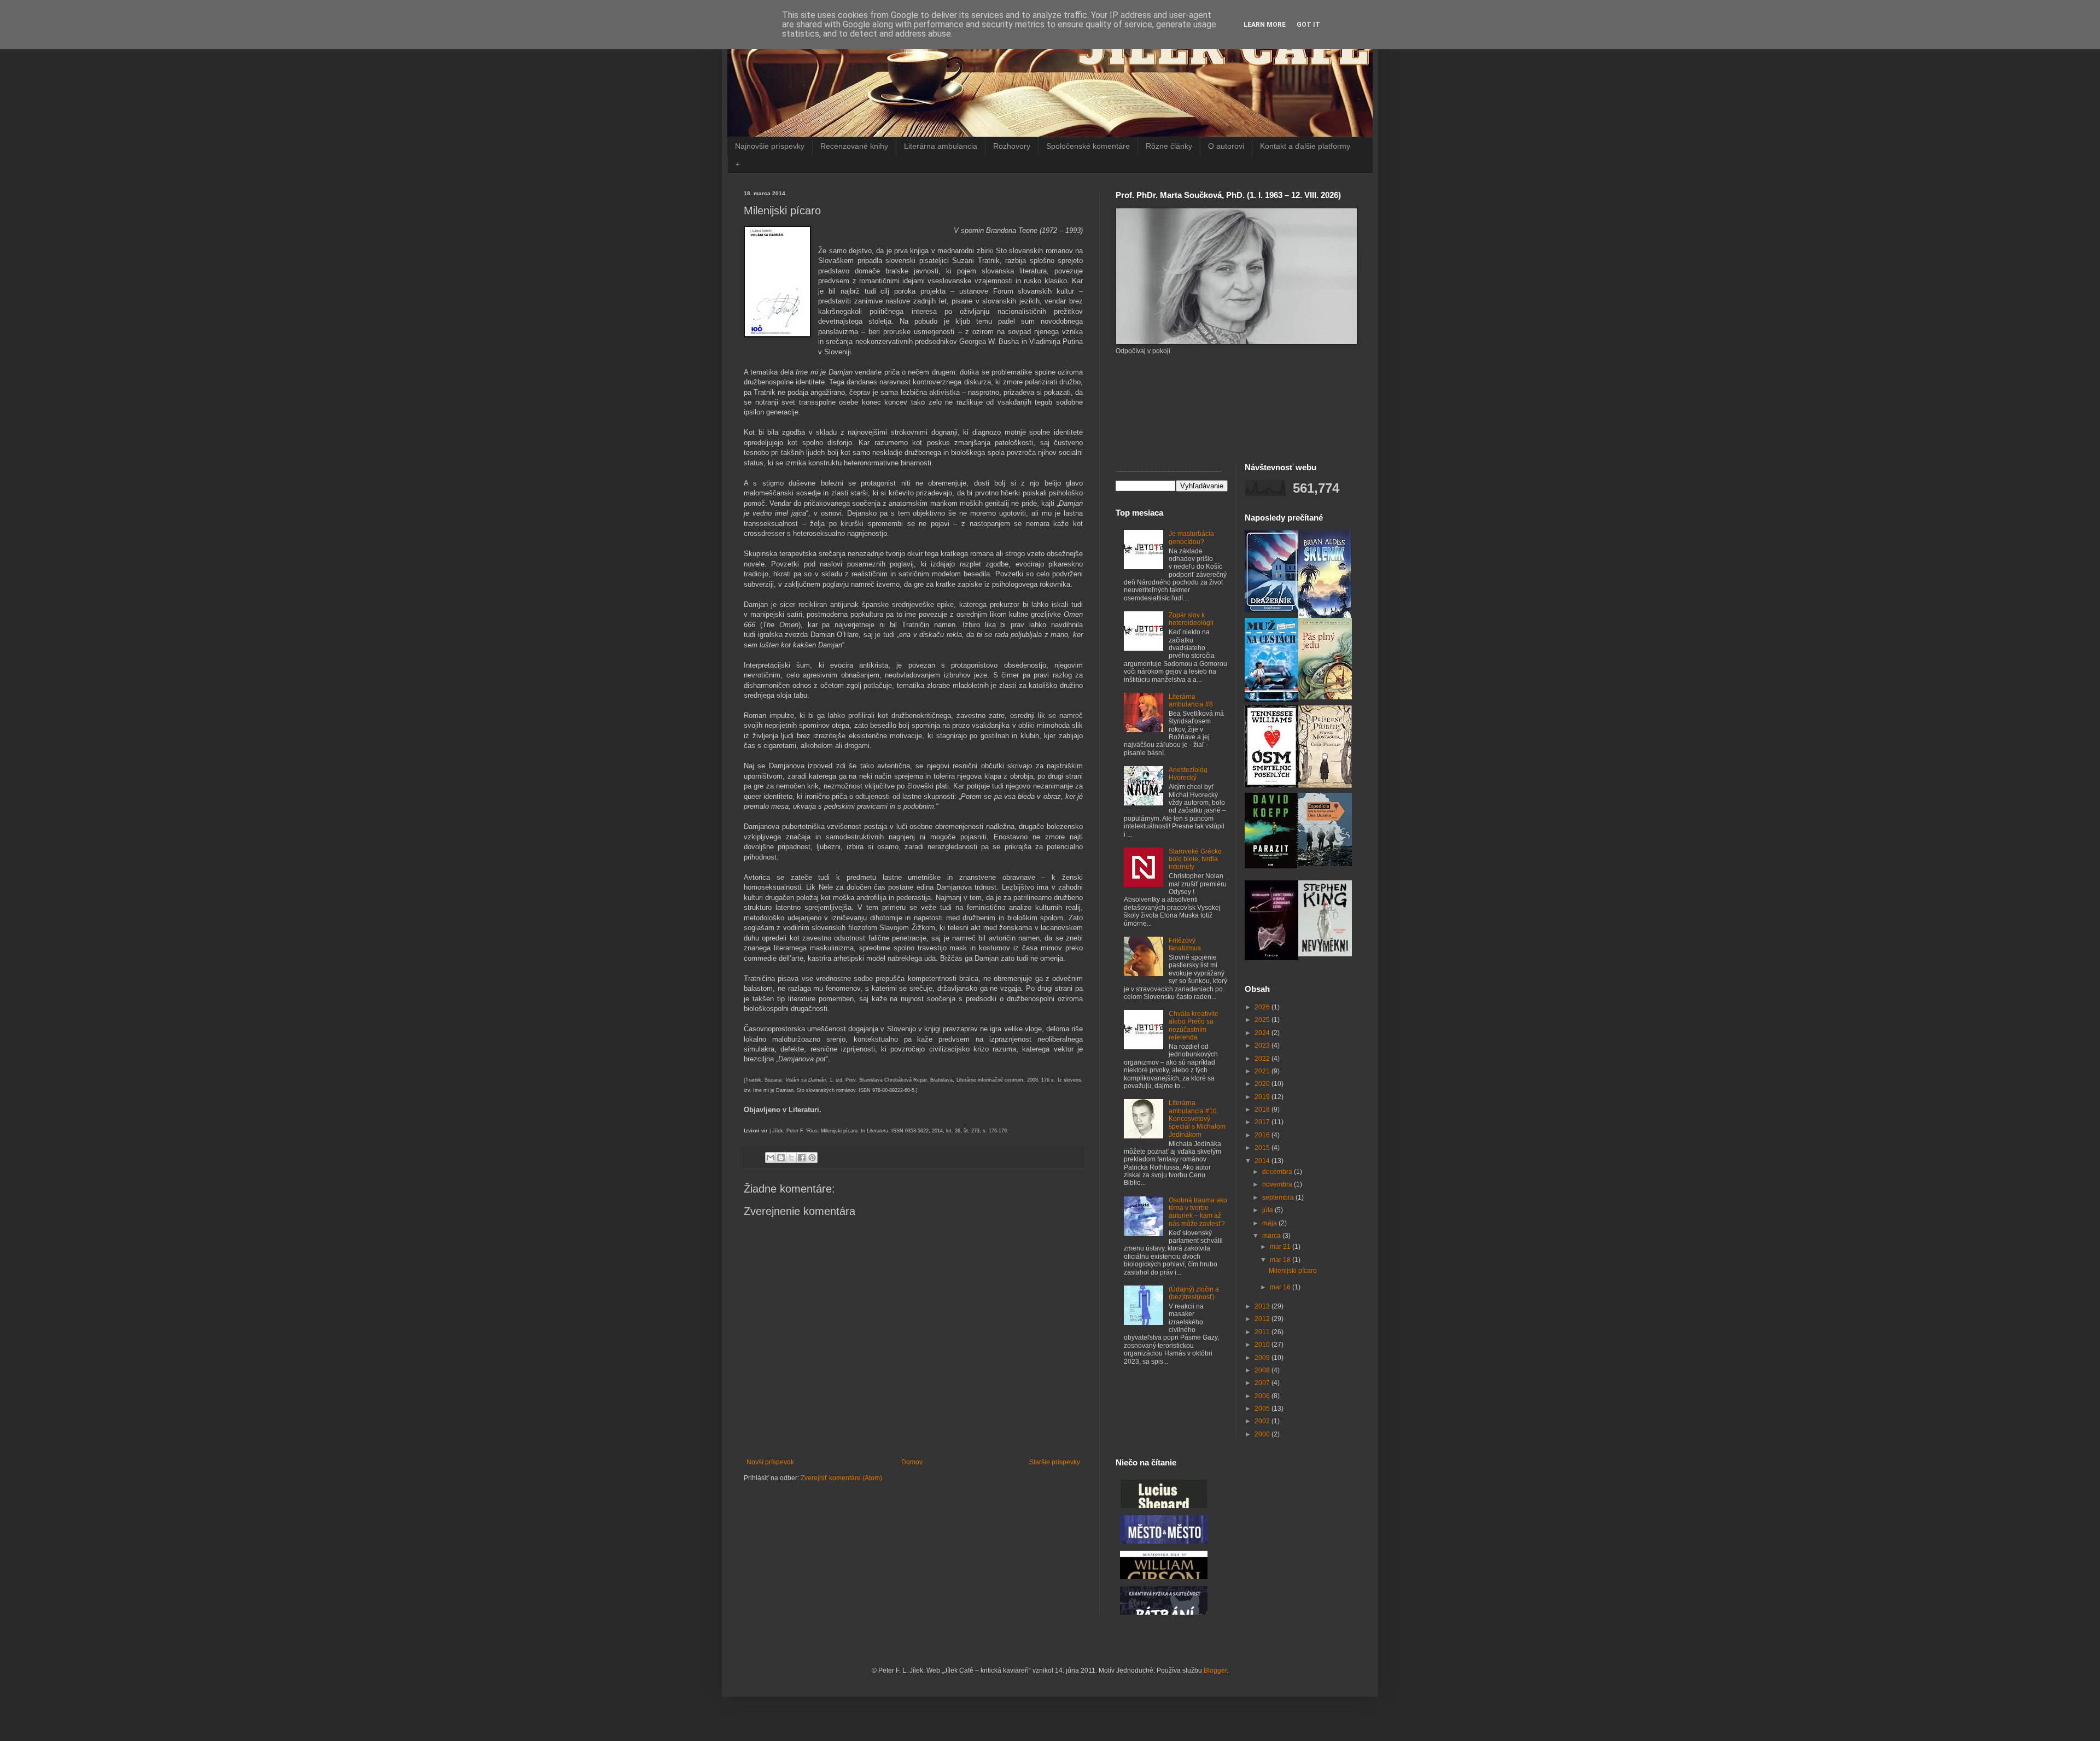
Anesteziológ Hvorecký (1188, 774)
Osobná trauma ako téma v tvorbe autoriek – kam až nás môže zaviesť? (1198, 1212)
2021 (1263, 1071)
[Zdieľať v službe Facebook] (802, 1158)
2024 (1263, 1033)
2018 (1263, 1109)
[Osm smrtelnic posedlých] (1271, 785)
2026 (1263, 1007)
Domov (912, 1462)
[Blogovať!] (781, 1158)
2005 (1263, 1409)
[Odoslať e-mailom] (771, 1158)
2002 (1263, 1421)
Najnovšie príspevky (770, 146)
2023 (1263, 1045)
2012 (1263, 1319)
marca (1272, 1236)
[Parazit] (1271, 866)
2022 (1263, 1059)
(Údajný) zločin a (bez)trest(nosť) (1194, 1293)
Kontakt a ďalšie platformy (1305, 146)
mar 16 (1281, 1287)
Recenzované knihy (854, 146)
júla (1268, 1210)
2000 (1263, 1434)
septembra (1279, 1197)
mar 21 (1281, 1247)
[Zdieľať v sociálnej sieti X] (791, 1158)
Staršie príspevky (1055, 1462)
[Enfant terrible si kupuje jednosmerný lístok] (1271, 958)
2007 (1263, 1383)
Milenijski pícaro (1293, 1271)
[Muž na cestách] (1271, 700)
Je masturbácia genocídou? (1191, 538)
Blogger (1215, 1670)
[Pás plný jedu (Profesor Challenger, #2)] (1325, 697)
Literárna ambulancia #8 (1191, 700)
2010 (1263, 1345)
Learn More (1265, 25)
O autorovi (1226, 146)
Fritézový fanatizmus (1185, 944)
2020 (1263, 1084)
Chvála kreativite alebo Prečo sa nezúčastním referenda (1194, 1026)
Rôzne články (1169, 146)
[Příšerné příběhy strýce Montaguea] (1325, 786)
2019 (1263, 1097)
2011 (1263, 1332)
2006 (1263, 1396)
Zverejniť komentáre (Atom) (841, 1478)
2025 (1263, 1020)
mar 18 (1281, 1260)
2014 (1263, 1161)
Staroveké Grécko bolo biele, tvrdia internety (1195, 859)
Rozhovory (1012, 146)
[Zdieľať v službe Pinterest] (812, 1158)
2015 (1263, 1148)
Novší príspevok (770, 1462)
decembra (1278, 1172)
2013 (1263, 1306)
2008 (1263, 1370)
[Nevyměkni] (1325, 954)
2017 (1263, 1122)
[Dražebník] (1271, 610)
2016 (1263, 1135)
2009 (1263, 1358)
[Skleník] (1325, 616)
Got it (1308, 25)
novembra (1278, 1184)
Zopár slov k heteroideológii (1191, 619)
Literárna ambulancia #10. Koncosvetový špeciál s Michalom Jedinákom (1197, 1119)
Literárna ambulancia (941, 146)
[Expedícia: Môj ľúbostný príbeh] (1325, 864)
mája (1270, 1223)
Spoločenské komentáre (1088, 146)
